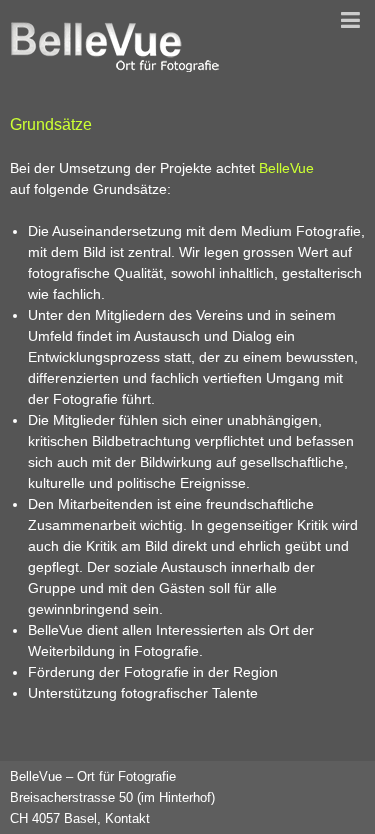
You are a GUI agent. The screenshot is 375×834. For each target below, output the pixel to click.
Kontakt (127, 818)
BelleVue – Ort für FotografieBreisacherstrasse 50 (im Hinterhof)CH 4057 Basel (112, 797)
